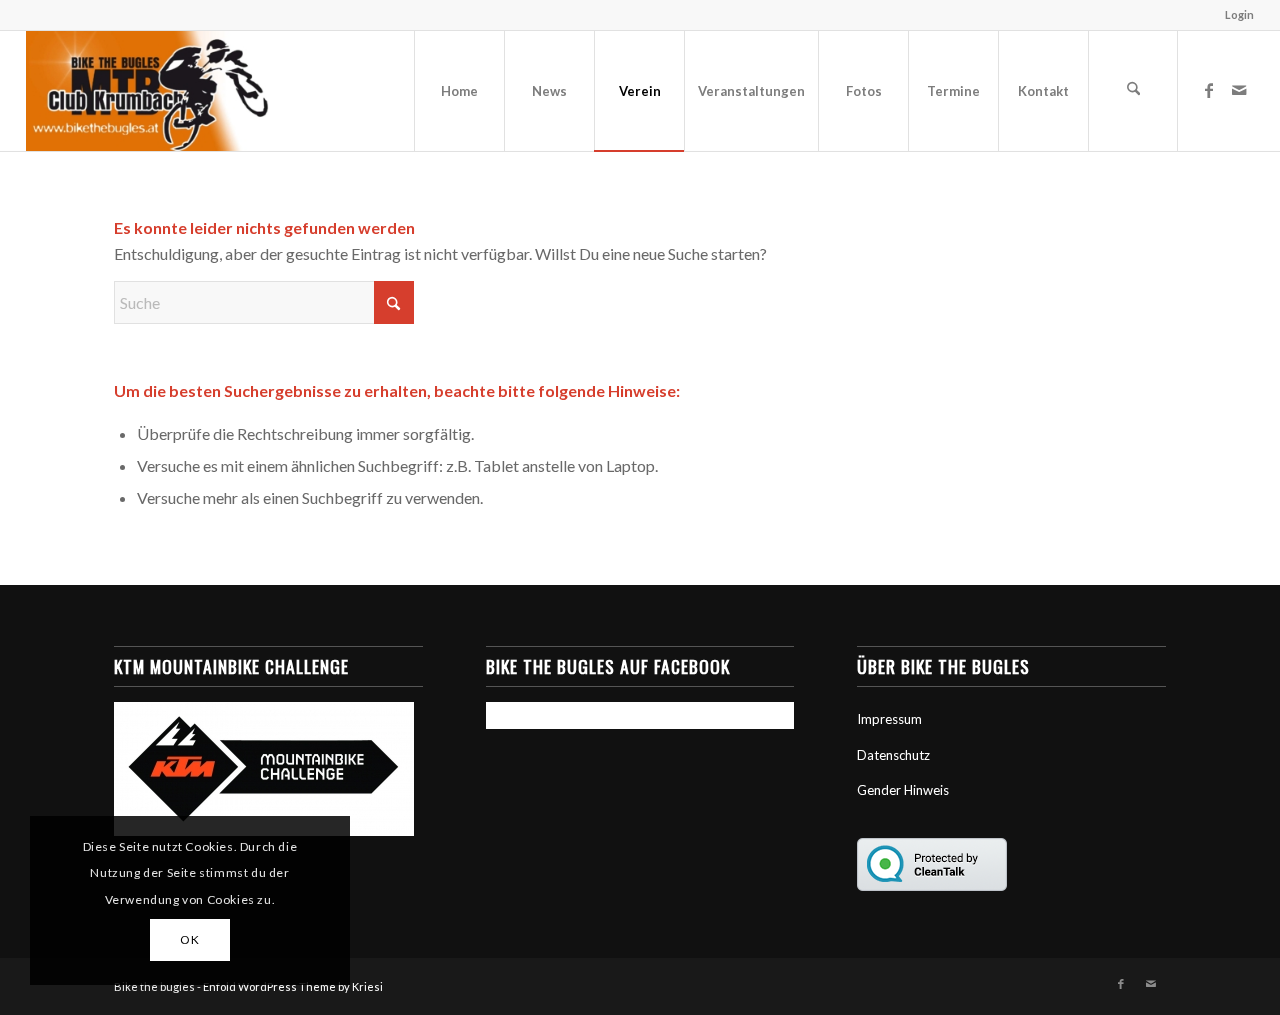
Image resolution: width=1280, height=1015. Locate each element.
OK (189, 939)
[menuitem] (1234, 15)
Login (1239, 14)
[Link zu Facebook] (1209, 90)
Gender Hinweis (903, 790)
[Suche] (1133, 91)
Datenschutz (893, 755)
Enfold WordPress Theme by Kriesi (293, 986)
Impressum (889, 719)
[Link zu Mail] (1239, 90)
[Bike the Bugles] (147, 91)
